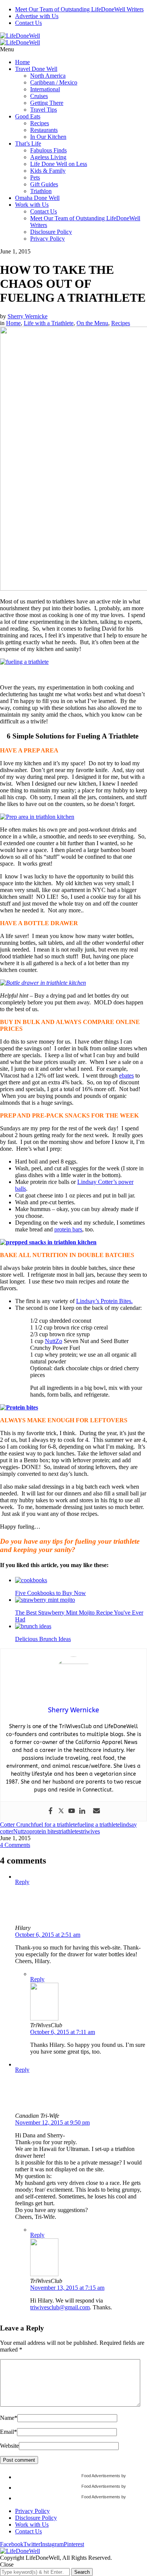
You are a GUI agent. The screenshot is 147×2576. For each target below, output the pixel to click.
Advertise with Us (37, 16)
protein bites (44, 1831)
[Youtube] (72, 1811)
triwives (90, 1831)
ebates (126, 1075)
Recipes (40, 123)
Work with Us (32, 205)
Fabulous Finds (48, 150)
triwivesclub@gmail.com (60, 2307)
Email (8, 2432)
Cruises (39, 96)
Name (9, 2418)
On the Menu (92, 323)
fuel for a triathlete (56, 1825)
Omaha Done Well (37, 198)
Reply (22, 1882)
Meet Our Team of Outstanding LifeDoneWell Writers (79, 9)
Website (9, 2446)
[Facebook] (51, 1811)
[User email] (96, 1811)
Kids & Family (48, 171)
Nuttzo (21, 1831)
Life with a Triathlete (49, 323)
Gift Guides (44, 184)
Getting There (47, 103)
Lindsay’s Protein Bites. (104, 1301)
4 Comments (15, 1845)
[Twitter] (61, 1811)
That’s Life (28, 144)
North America (48, 76)
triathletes (70, 1831)
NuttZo (54, 1341)
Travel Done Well (36, 69)
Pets (35, 177)
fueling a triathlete (99, 1825)
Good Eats (28, 116)
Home (22, 62)
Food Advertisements (101, 2476)
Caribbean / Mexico (54, 82)
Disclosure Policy (51, 232)
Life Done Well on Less (59, 164)
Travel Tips (44, 110)
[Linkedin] (82, 1811)
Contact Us (28, 23)
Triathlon (41, 191)
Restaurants (44, 130)
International (45, 89)
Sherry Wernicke (28, 316)
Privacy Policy (47, 239)
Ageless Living (48, 157)
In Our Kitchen (48, 137)
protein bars (68, 1229)
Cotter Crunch (17, 1825)
